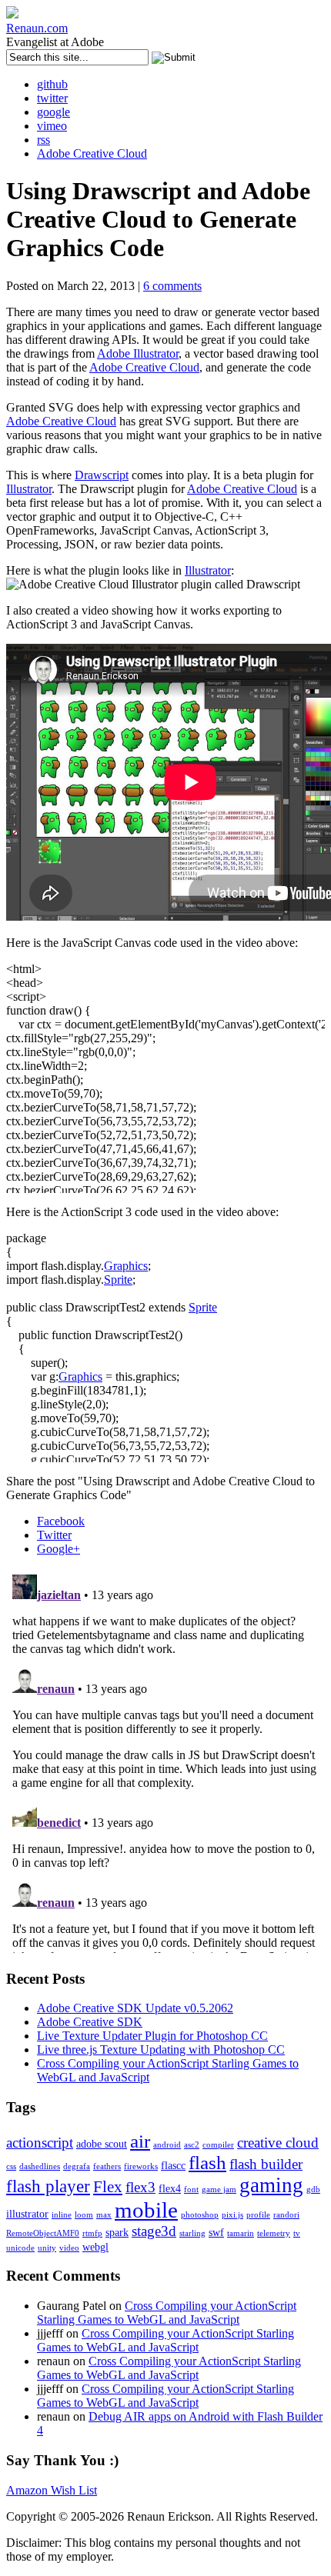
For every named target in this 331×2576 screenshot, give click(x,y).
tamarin (241, 2233)
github (52, 84)
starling (192, 2233)
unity (47, 2248)
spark (117, 2232)
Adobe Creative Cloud (92, 153)
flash (207, 2163)
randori (286, 2215)
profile (258, 2215)
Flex (108, 2187)
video (69, 2248)
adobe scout (102, 2144)
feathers (107, 2166)
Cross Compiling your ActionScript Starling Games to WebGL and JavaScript (167, 2313)
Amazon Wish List (52, 2490)
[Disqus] (165, 1761)
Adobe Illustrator (138, 353)
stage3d (154, 2231)
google (53, 112)
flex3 (140, 2187)
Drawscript (102, 475)
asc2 (192, 2145)
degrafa (77, 2166)
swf (216, 2232)
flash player (48, 2186)
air (140, 2141)
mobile (146, 2210)
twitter (52, 98)
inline (62, 2215)
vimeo (52, 126)
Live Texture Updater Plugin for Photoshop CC (152, 2036)
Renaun (37, 28)
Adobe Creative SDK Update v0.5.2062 (135, 2008)
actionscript (40, 2143)
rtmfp (92, 2233)
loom (84, 2215)
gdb (313, 2189)
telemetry (274, 2233)
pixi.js (232, 2215)
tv (297, 2233)
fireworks (141, 2166)
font (191, 2189)
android (167, 2145)
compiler (218, 2145)
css (11, 2166)
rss (43, 140)
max (104, 2215)
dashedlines (40, 2166)
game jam (219, 2189)
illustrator (27, 2214)
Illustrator (29, 489)
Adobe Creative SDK (90, 2022)
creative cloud (278, 2143)
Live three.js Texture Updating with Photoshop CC (161, 2049)
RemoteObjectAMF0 (43, 2233)
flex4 (170, 2188)
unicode (20, 2248)
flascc (173, 2165)
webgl (95, 2247)
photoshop (200, 2215)
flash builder (266, 2164)
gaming (271, 2185)
